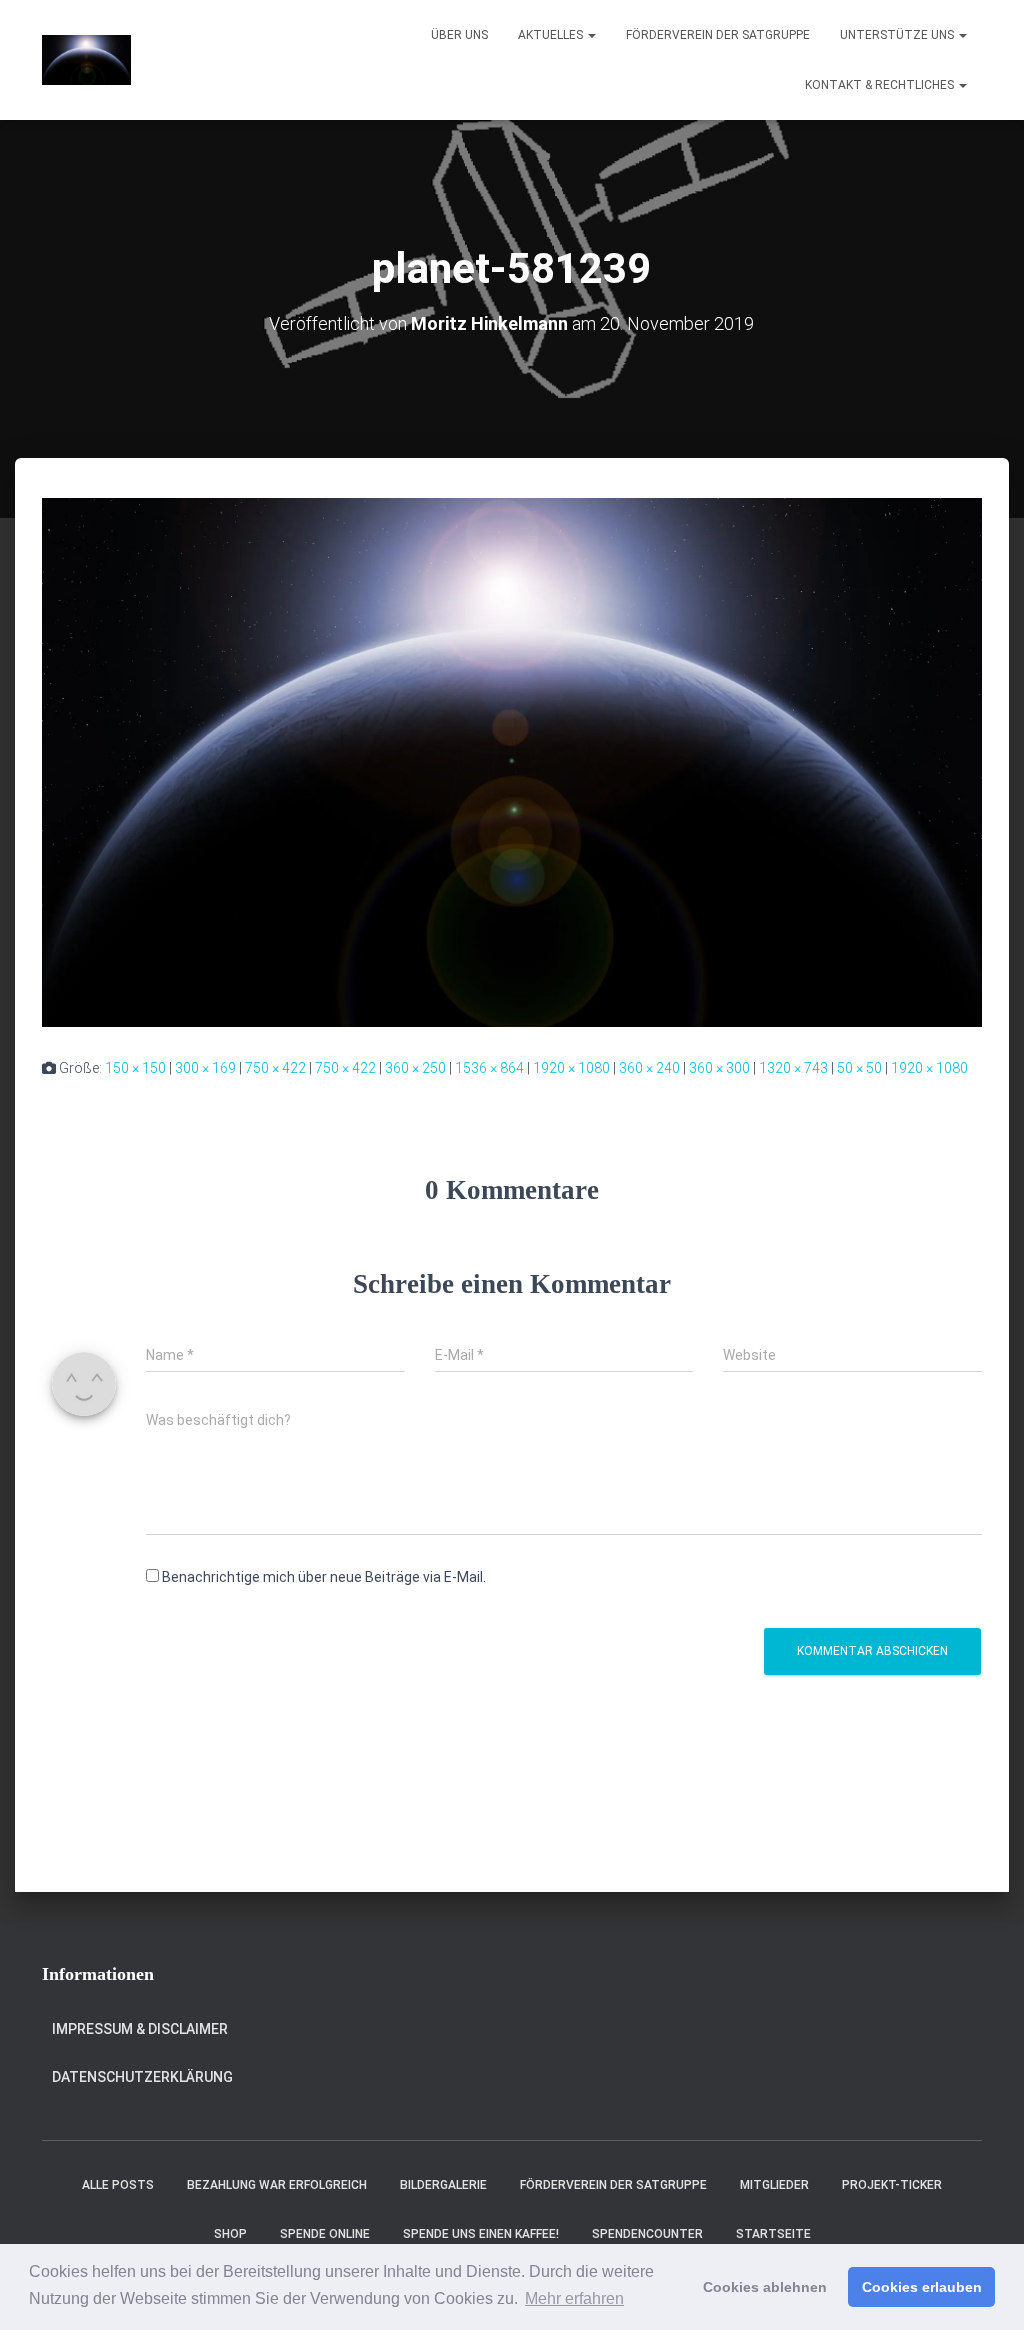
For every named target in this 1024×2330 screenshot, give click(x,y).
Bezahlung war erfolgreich (277, 2185)
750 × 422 (275, 1068)
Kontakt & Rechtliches (881, 85)
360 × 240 (649, 1068)
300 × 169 (205, 1068)
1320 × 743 (793, 1068)
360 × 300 (719, 1068)
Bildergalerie (443, 2185)
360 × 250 (415, 1068)
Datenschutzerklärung (142, 2077)
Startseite (773, 2234)
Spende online (325, 2234)
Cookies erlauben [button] (922, 2287)
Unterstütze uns (898, 35)
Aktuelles (552, 35)
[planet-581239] (512, 761)
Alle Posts (118, 2185)
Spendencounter (647, 2234)
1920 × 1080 (571, 1068)
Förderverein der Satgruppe (718, 35)
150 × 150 (135, 1068)
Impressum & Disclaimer (140, 2029)
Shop (230, 2234)
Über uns (459, 35)
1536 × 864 (489, 1068)
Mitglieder (774, 2185)
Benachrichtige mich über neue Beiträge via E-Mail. (324, 1577)
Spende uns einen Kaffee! (481, 2234)
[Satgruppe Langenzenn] (86, 60)
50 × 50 (859, 1068)
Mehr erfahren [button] (574, 2298)
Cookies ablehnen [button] (765, 2287)
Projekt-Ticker (892, 2185)
